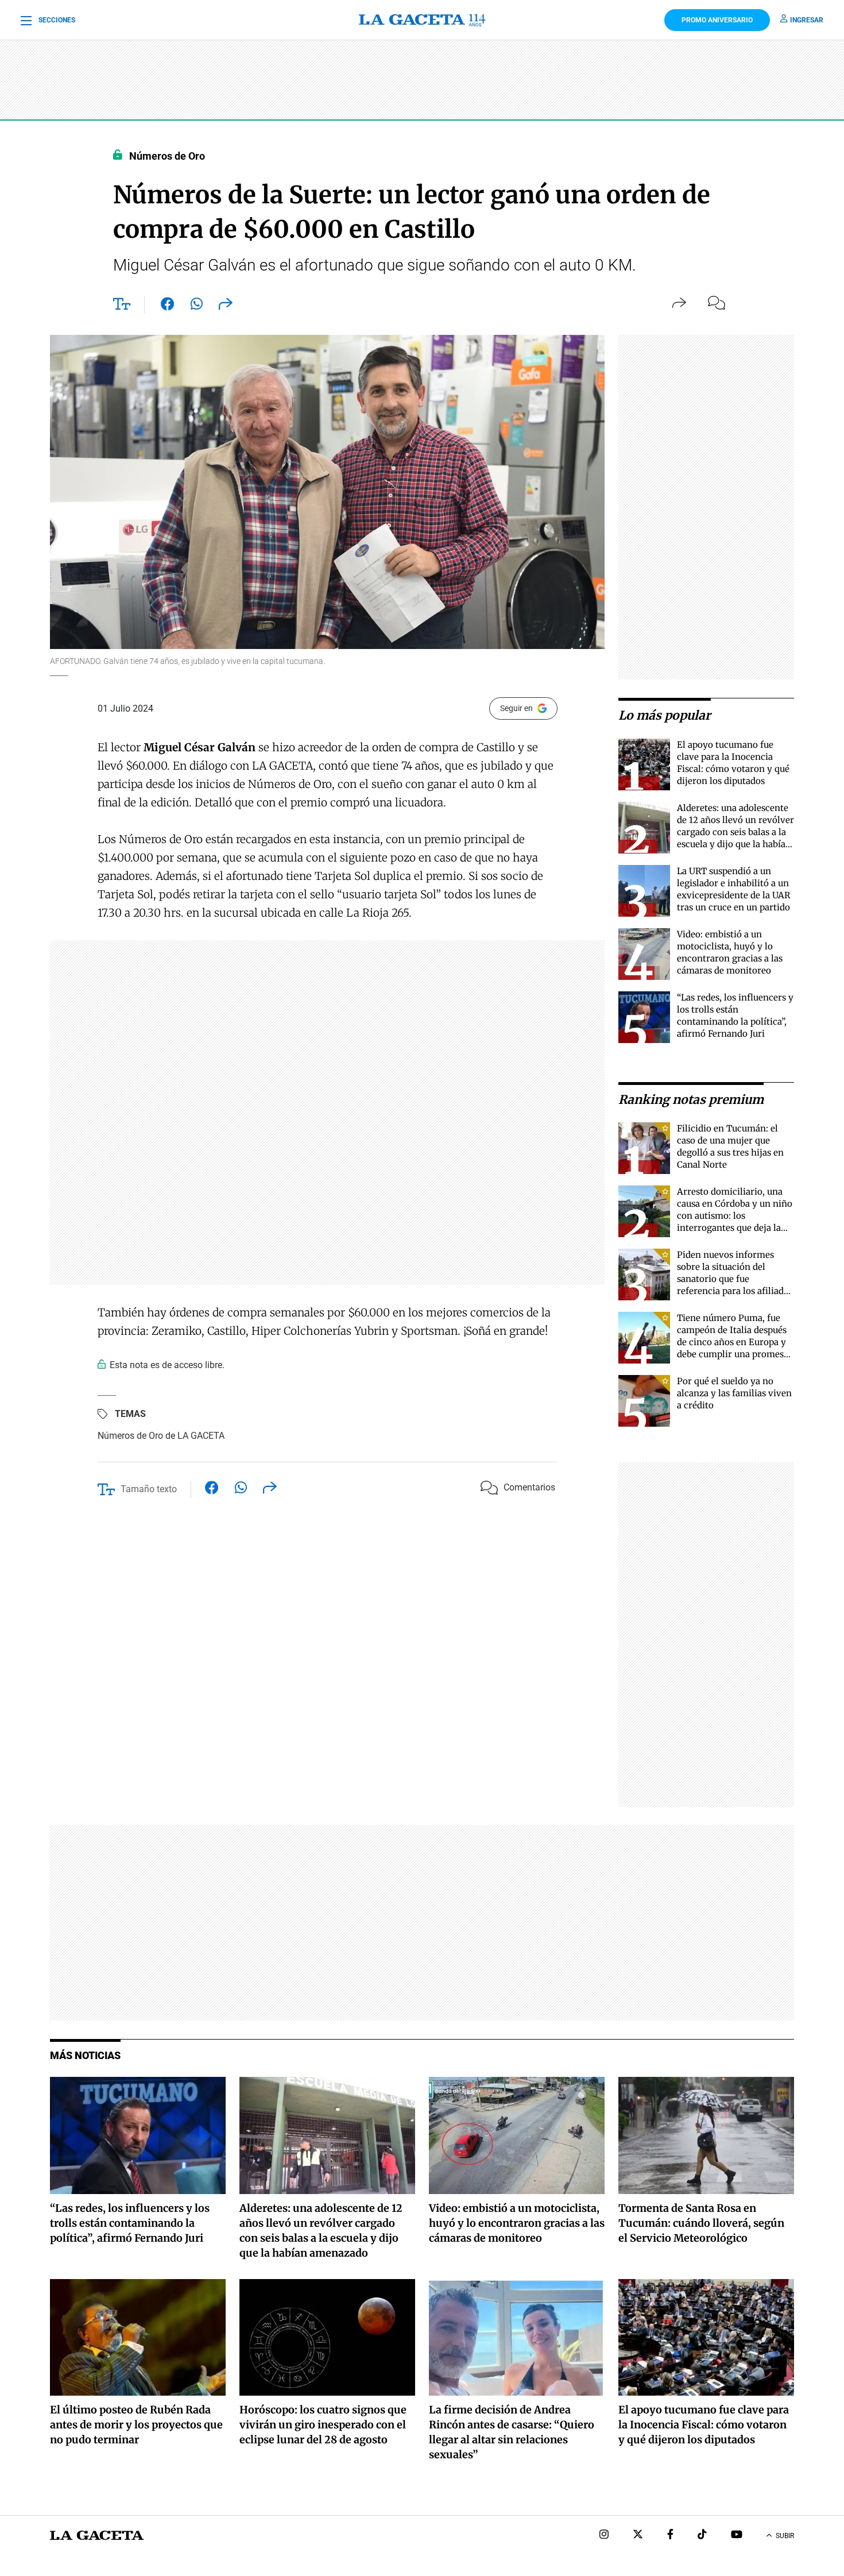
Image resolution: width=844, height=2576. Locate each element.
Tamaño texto (149, 1489)
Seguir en (516, 708)
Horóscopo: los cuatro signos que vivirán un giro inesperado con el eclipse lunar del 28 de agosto (323, 2425)
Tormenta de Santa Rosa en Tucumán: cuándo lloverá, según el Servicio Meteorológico (701, 2223)
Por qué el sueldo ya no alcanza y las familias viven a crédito (734, 1393)
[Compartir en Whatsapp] (197, 306)
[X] (638, 2536)
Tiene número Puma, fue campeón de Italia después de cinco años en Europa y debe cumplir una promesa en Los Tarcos (733, 1342)
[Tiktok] (702, 2536)
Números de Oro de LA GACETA (161, 1436)
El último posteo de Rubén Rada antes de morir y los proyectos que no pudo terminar (136, 2425)
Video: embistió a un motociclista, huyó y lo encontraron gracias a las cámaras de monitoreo (517, 2223)
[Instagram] (604, 2536)
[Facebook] (670, 2536)
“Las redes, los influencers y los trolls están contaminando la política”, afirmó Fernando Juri (130, 2223)
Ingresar (807, 20)
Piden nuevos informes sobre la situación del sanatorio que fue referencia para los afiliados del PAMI (735, 1279)
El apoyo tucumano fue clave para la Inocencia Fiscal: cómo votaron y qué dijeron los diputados (704, 2425)
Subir (785, 2536)
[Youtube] (737, 2536)
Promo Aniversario (717, 20)
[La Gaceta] (422, 20)
